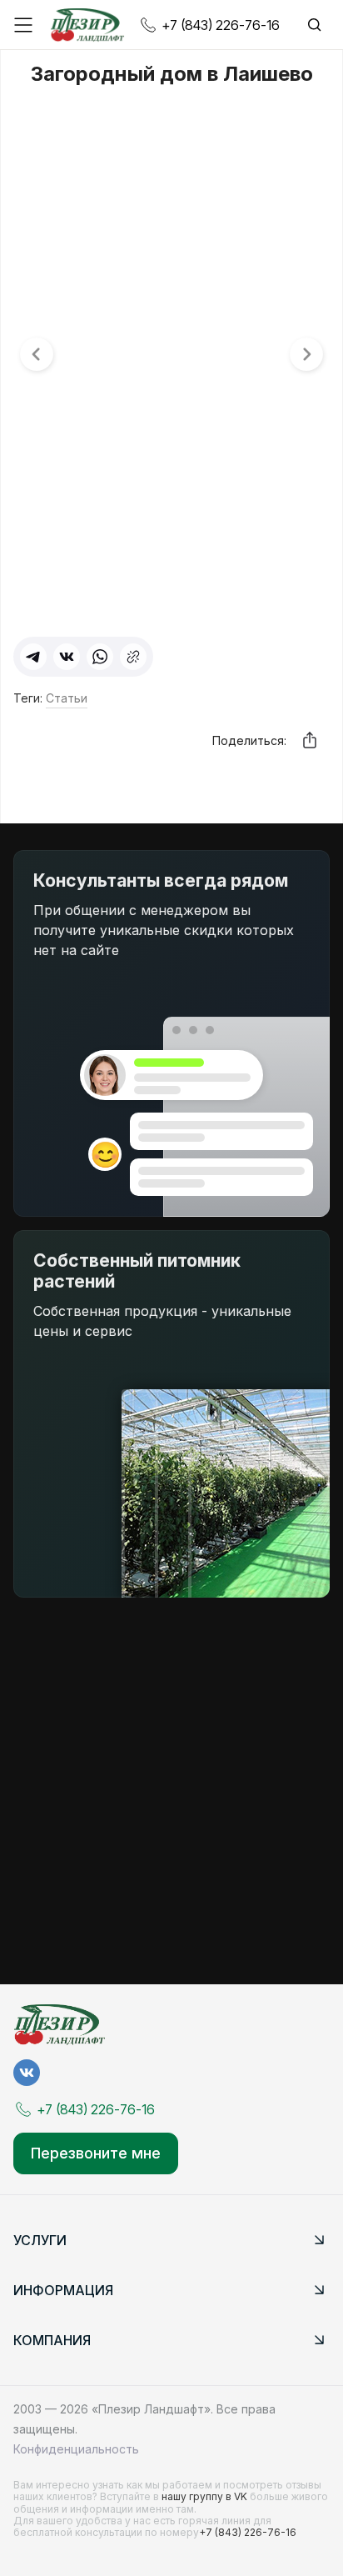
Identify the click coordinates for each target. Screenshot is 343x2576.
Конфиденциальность (76, 2449)
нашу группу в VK (206, 2496)
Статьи (67, 698)
